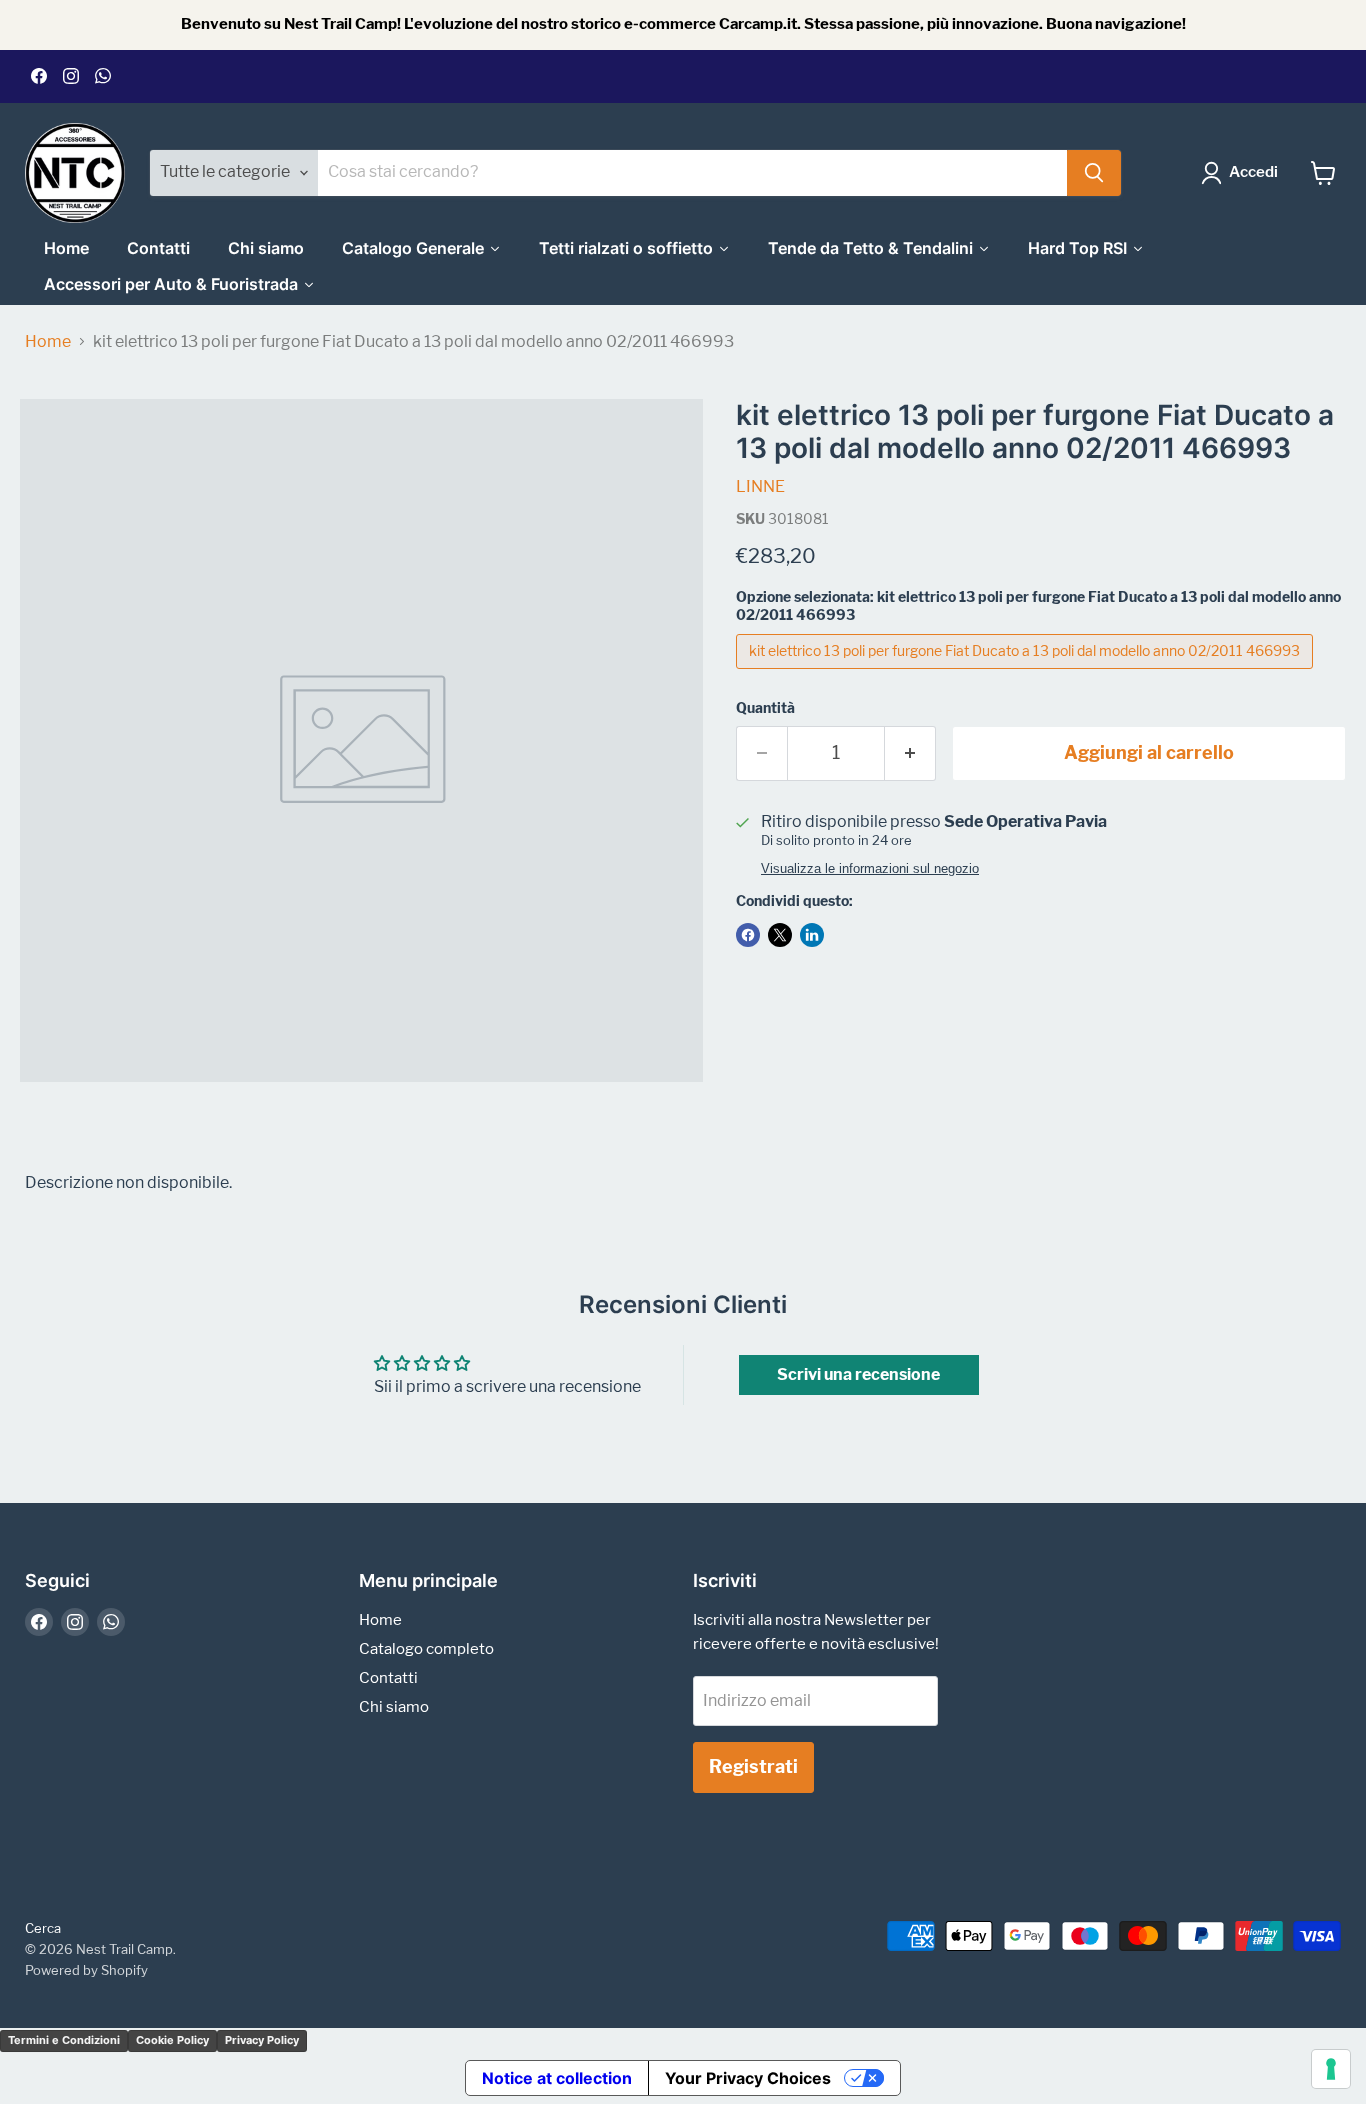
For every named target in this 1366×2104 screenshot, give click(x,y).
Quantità (765, 708)
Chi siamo (394, 1707)
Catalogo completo (426, 1649)
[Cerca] (1094, 173)
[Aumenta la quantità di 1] (910, 753)
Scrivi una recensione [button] (858, 1374)
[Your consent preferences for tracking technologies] (1331, 2069)
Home (48, 342)
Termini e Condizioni (64, 2040)
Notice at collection (557, 2078)
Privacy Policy (262, 2040)
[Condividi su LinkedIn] (812, 935)
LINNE (760, 486)
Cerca (43, 1928)
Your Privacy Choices (748, 2078)
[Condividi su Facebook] (748, 935)
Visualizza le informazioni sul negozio (870, 869)
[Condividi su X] (780, 935)
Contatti (388, 1678)
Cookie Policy (172, 2040)
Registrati (753, 1766)
